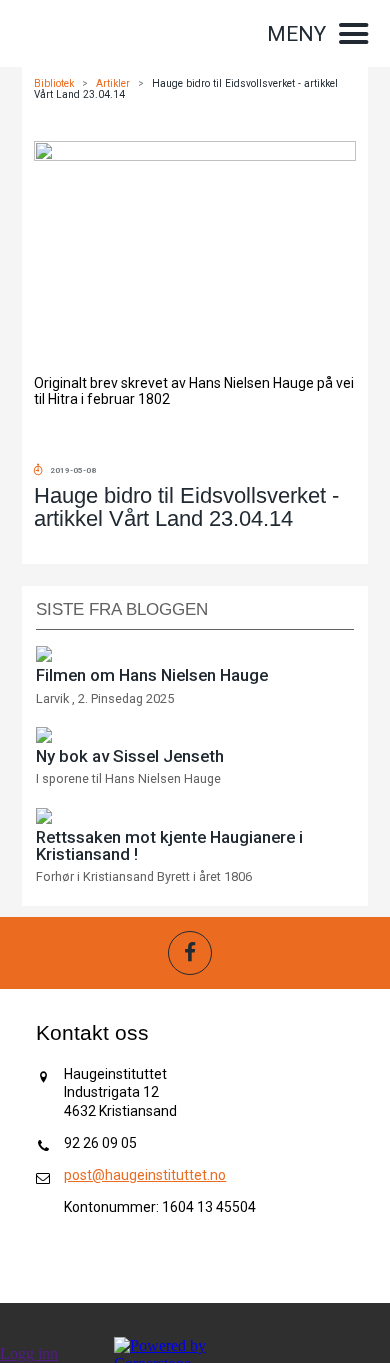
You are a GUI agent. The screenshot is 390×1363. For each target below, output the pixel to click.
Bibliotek (54, 83)
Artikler (113, 83)
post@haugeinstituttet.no (145, 1175)
